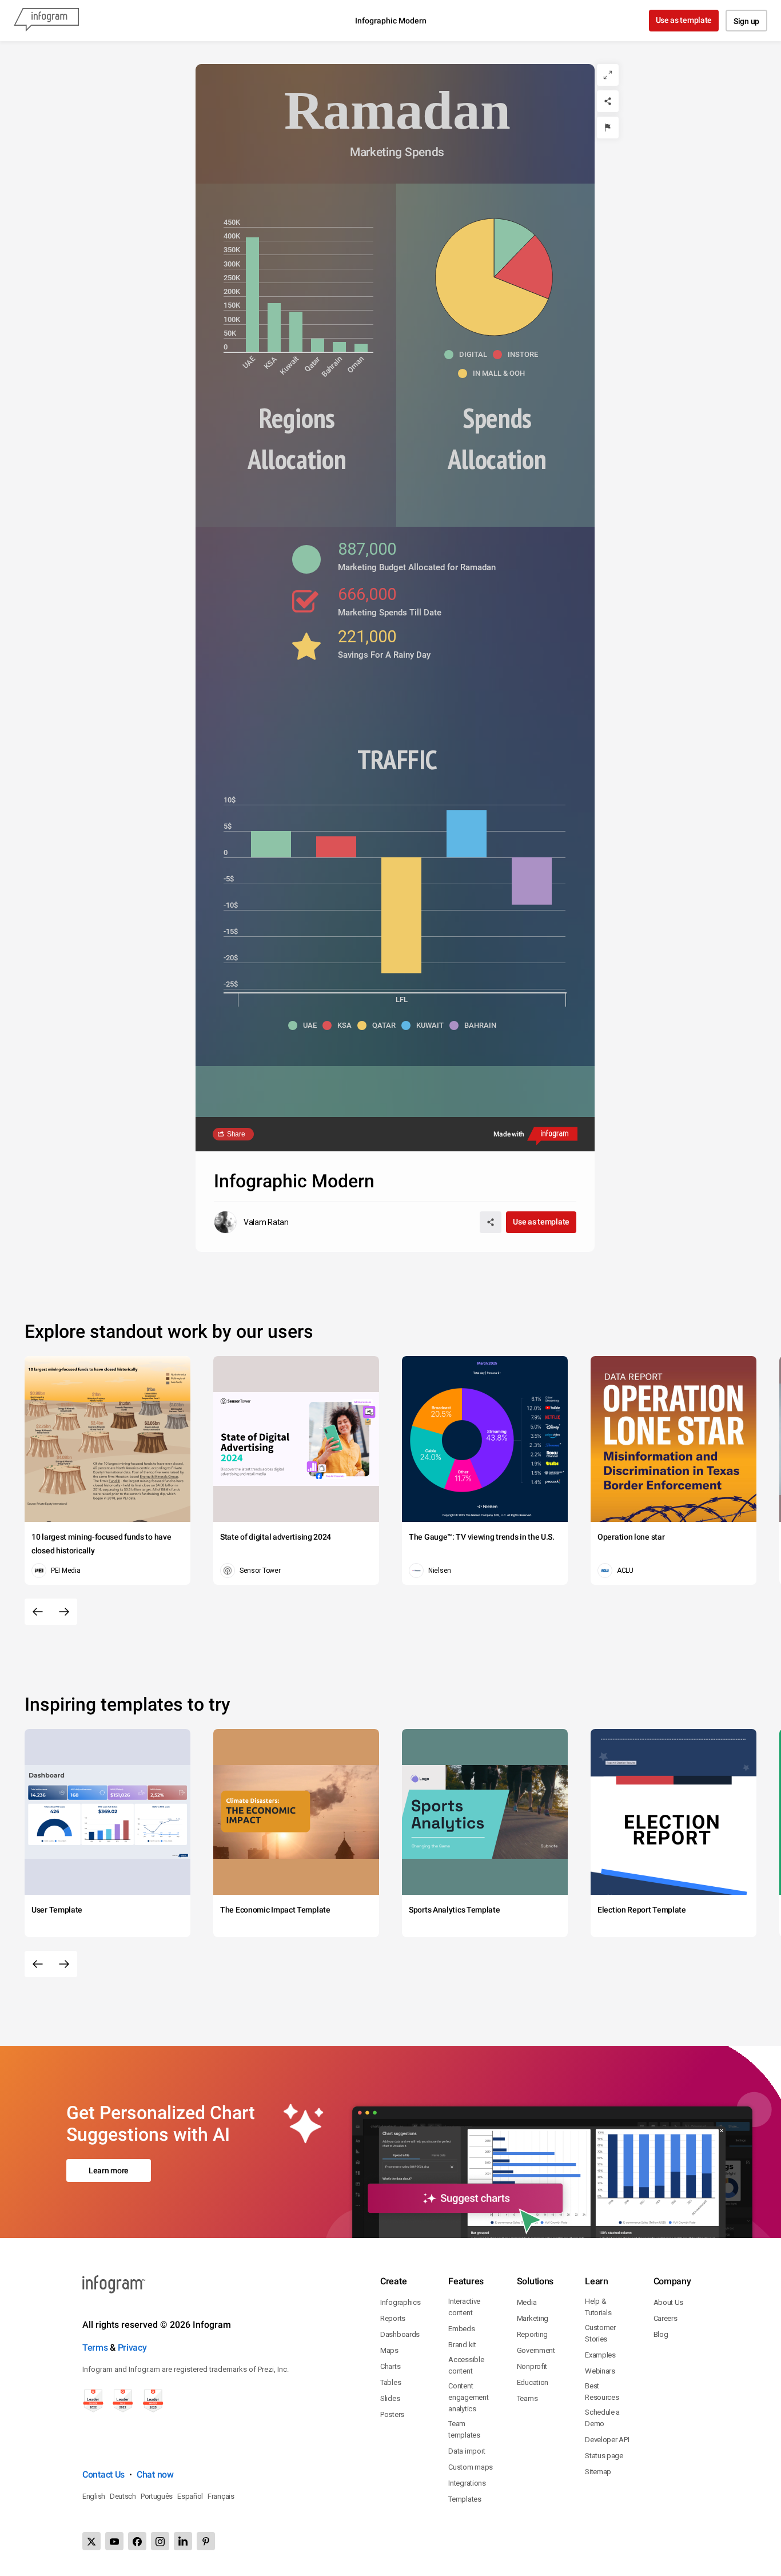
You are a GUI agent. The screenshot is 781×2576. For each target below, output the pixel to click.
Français (221, 2496)
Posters (392, 2414)
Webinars (600, 2371)
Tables (390, 2382)
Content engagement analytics (468, 2397)
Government (536, 2350)
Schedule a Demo (602, 2418)
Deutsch (123, 2496)
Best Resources (602, 2392)
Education (533, 2382)
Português (157, 2496)
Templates (465, 2499)
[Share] (608, 101)
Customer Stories (600, 2333)
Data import (467, 2451)
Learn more (109, 2170)
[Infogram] (46, 21)
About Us (669, 2302)
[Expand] (608, 75)
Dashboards (400, 2334)
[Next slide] (64, 1612)
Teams (527, 2398)
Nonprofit (532, 2366)
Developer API (607, 2440)
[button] (469, 355)
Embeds (461, 2329)
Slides (390, 2398)
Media (527, 2302)
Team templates (464, 2429)
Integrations (467, 2483)
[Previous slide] (38, 1612)
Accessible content (466, 2365)
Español (190, 2496)
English (94, 2496)
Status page (604, 2456)
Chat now (155, 2474)
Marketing (533, 2318)
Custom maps (471, 2467)
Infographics (400, 2302)
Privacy (132, 2348)
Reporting (532, 2334)
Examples (600, 2355)
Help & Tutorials (598, 2307)
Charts (390, 2366)
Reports (393, 2318)
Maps (389, 2350)
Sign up (746, 21)
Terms (95, 2348)
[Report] (608, 128)
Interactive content (464, 2307)
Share (236, 1134)
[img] (252, 295)
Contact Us (103, 2474)
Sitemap (598, 2472)
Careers (666, 2318)
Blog (661, 2334)
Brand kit (462, 2345)
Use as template (684, 20)
